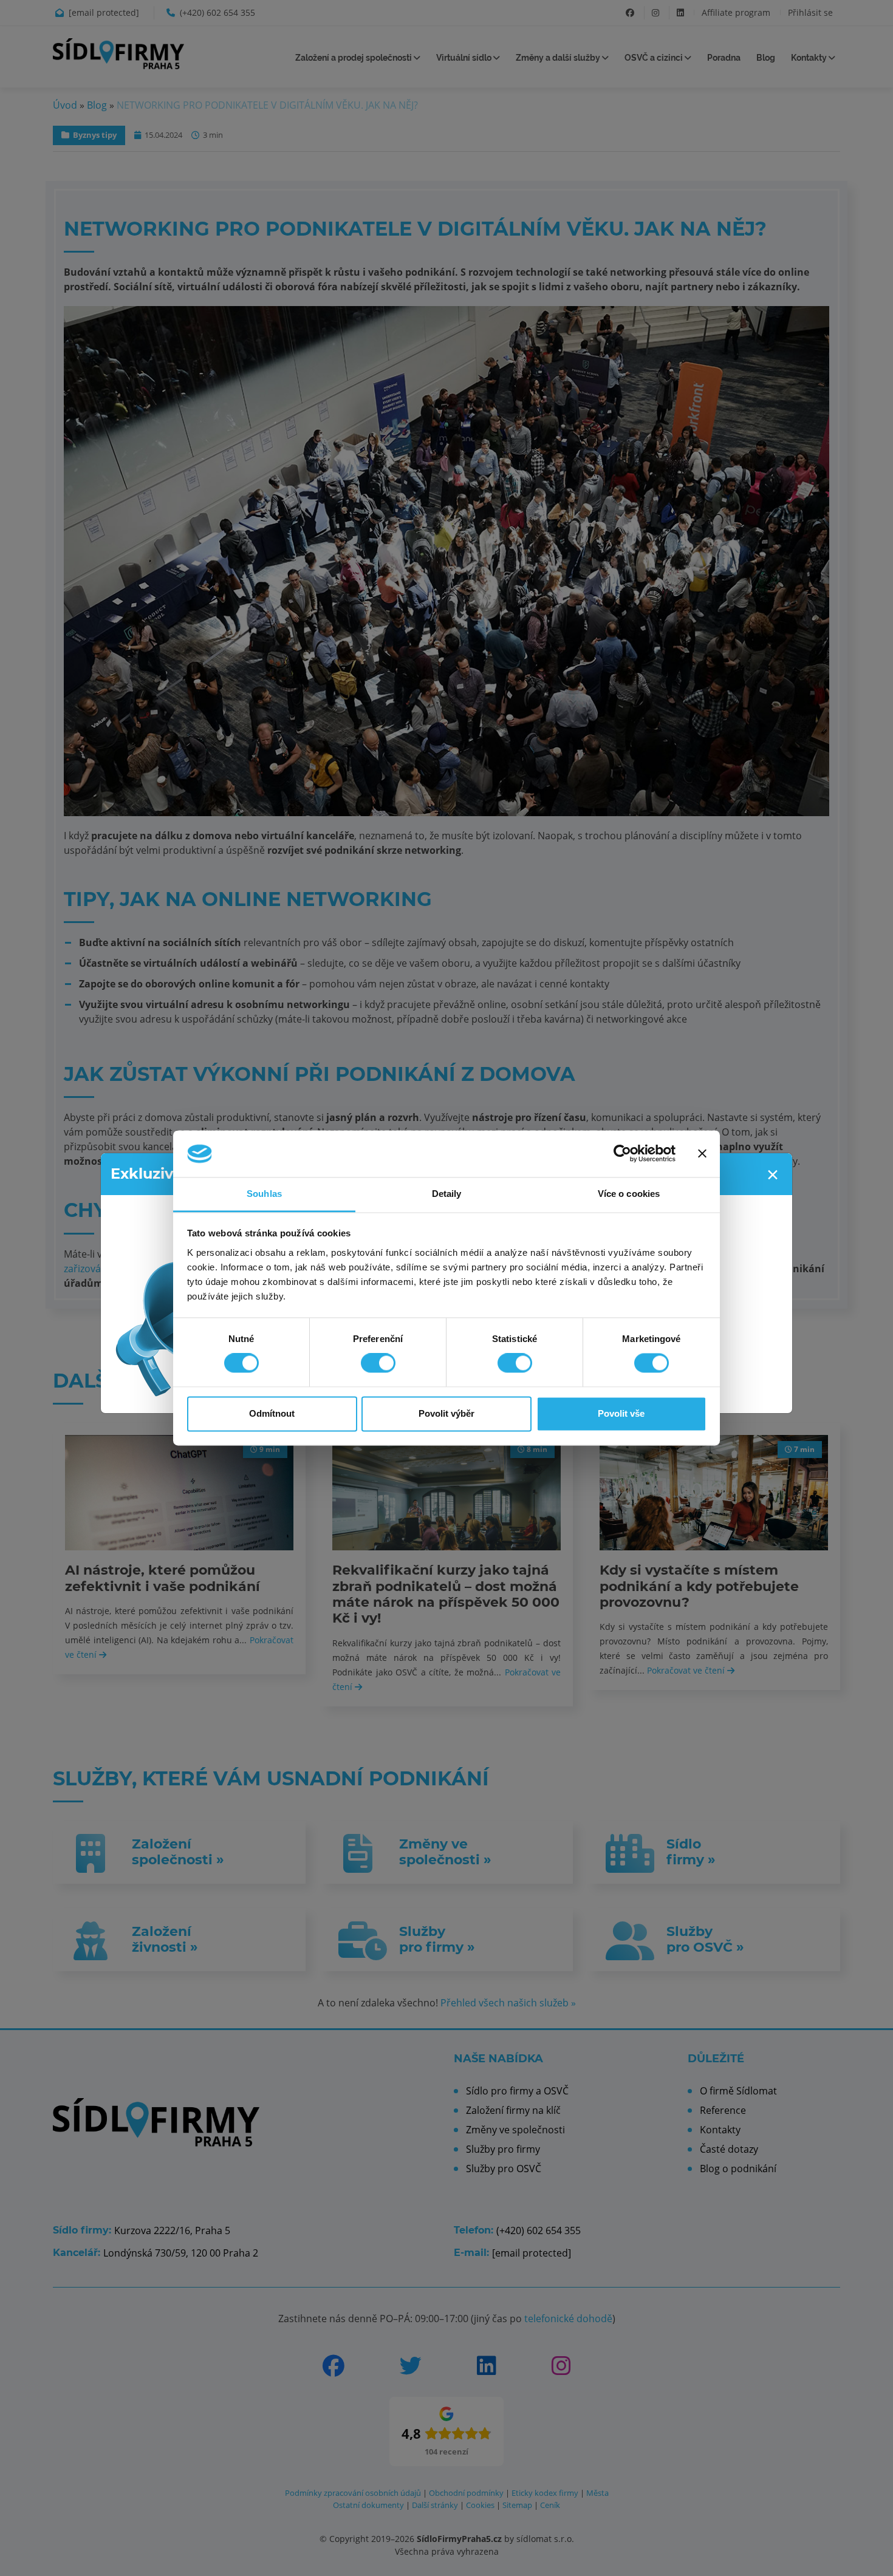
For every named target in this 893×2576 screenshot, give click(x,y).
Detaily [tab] (447, 1194)
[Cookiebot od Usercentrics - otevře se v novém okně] (622, 1154)
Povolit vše (621, 1413)
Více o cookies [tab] (629, 1194)
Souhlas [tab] (264, 1194)
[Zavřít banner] (702, 1154)
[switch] (378, 1363)
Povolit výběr (446, 1413)
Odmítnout (272, 1413)
